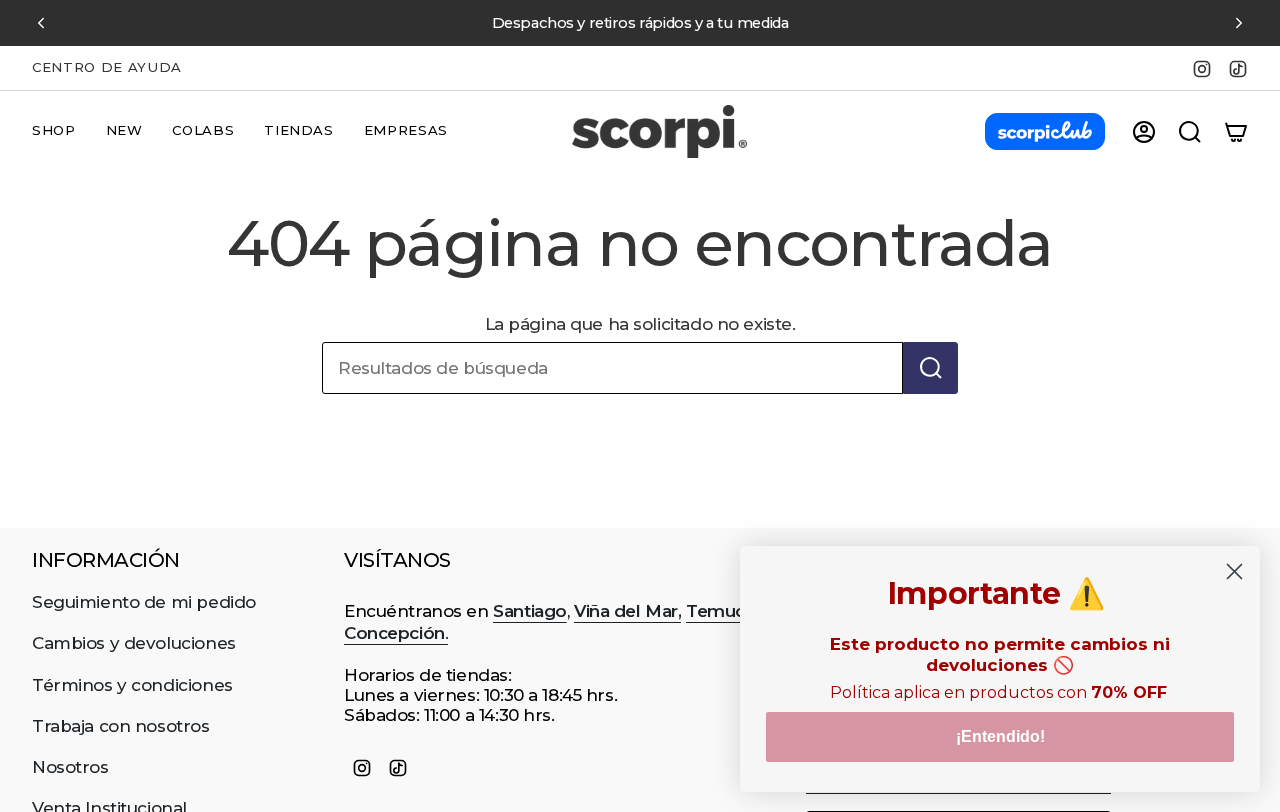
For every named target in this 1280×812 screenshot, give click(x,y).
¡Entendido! (1000, 736)
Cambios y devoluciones (134, 643)
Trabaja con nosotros (121, 726)
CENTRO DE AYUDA (107, 67)
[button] (54, 132)
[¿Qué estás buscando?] (930, 368)
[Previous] (41, 23)
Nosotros (70, 767)
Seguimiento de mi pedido (144, 602)
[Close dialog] (1234, 571)
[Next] (1239, 23)
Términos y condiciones (132, 685)
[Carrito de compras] (1236, 132)
